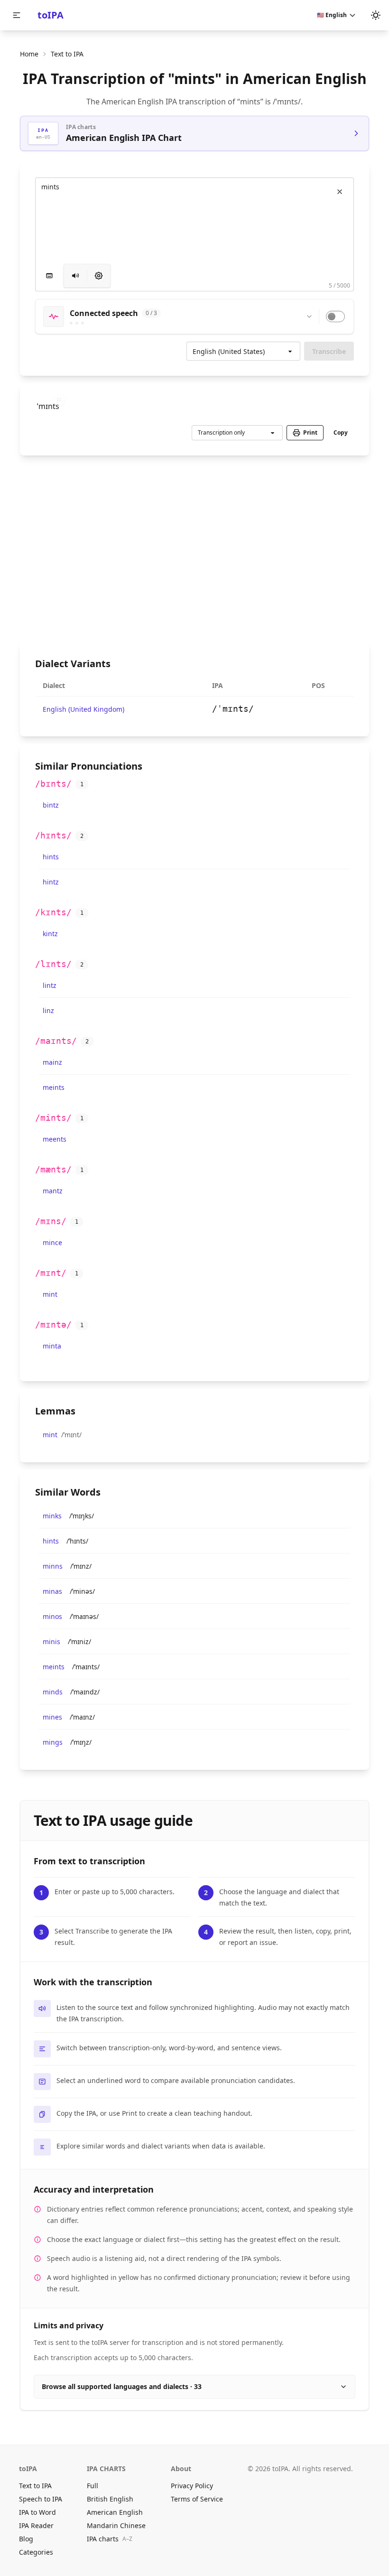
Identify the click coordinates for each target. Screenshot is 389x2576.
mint (50, 1294)
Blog (26, 2539)
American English (115, 2512)
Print (310, 432)
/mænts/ (53, 1169)
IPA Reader (36, 2525)
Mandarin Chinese (116, 2525)
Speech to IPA (41, 2499)
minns (53, 1566)
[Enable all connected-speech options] (335, 316)
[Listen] (75, 276)
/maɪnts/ (56, 1041)
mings (53, 1742)
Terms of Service (197, 2499)
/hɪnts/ (53, 835)
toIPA (51, 15)
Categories (36, 2552)
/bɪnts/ (53, 784)
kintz (50, 934)
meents (55, 1139)
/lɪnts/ (53, 964)
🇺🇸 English (332, 15)
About (181, 2469)
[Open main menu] (17, 15)
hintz (51, 882)
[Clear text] (340, 192)
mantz (53, 1191)
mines (52, 1717)
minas (52, 1591)
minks (52, 1516)
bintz (51, 805)
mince (52, 1242)
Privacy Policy (192, 2486)
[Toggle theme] (376, 15)
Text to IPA (35, 2486)
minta (52, 1346)
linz (48, 1010)
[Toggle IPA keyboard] (49, 276)
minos (52, 1616)
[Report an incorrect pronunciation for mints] (59, 400)
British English (110, 2499)
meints (54, 1087)
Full (93, 2486)
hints (51, 857)
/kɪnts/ (53, 912)
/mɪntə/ (53, 1325)
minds (53, 1692)
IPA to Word (37, 2512)
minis (51, 1641)
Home (29, 54)
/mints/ (53, 1118)
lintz (50, 985)
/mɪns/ (51, 1221)
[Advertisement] (194, 549)
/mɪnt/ (51, 1273)
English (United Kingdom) (83, 709)
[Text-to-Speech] (99, 276)
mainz (52, 1062)
